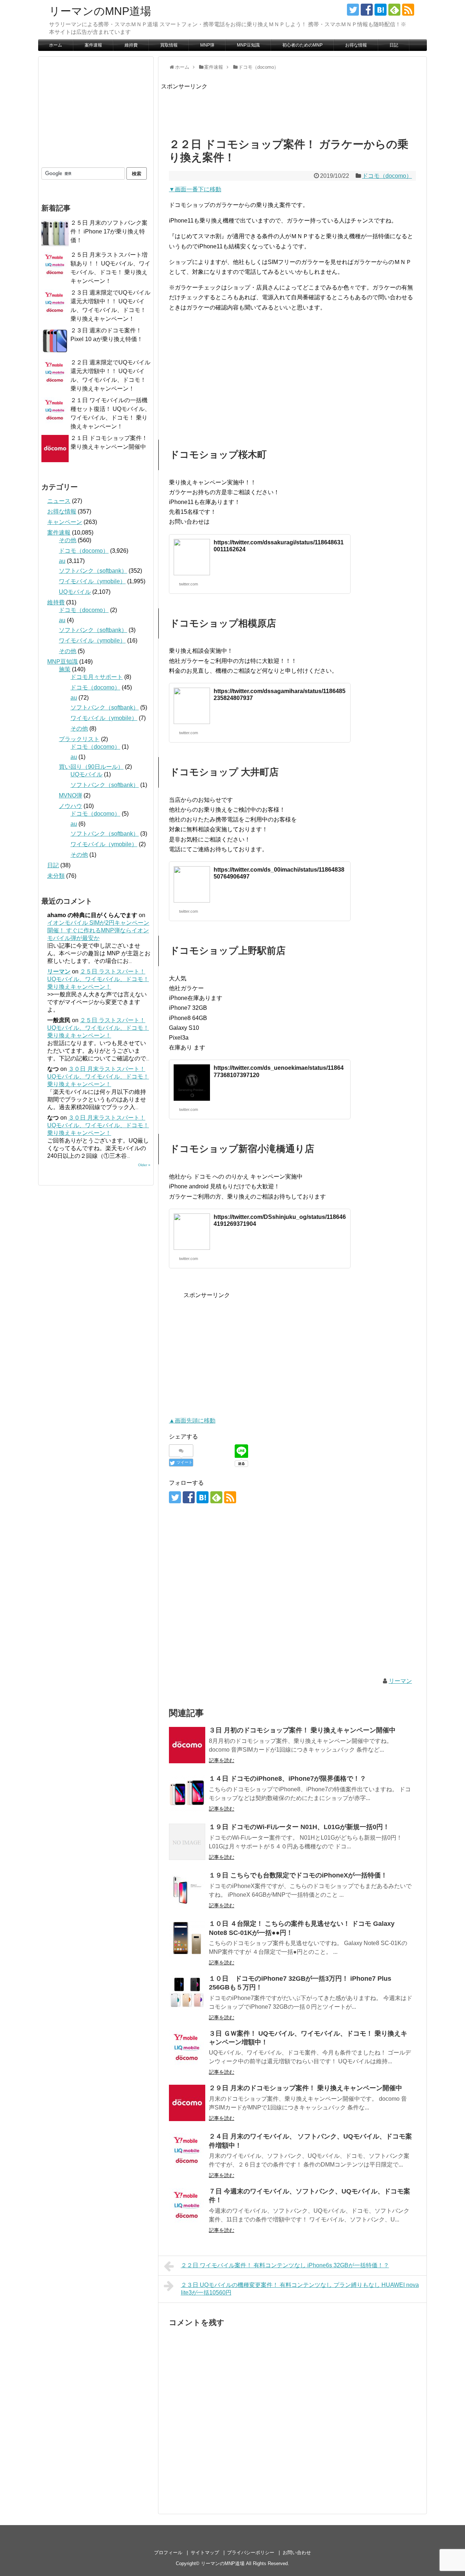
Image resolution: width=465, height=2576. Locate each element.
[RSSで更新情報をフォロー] (408, 10)
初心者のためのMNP (302, 45)
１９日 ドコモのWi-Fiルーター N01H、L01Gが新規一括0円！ (299, 1827)
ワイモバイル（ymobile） (92, 581)
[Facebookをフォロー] (367, 10)
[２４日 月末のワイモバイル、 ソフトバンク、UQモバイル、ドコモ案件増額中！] (187, 2151)
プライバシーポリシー (251, 2553)
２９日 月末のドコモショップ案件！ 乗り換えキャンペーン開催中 (306, 2088)
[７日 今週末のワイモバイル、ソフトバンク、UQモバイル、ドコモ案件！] (187, 2206)
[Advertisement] (293, 108)
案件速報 (93, 45)
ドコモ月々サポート (97, 677)
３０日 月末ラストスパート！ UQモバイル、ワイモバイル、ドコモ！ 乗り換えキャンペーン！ (98, 1077)
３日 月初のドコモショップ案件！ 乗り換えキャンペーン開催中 (302, 1730)
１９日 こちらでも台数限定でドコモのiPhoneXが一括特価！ (298, 1875)
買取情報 (169, 45)
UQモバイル (75, 592)
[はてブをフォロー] (381, 10)
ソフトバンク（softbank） (93, 571)
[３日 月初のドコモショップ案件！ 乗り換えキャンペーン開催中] (187, 1745)
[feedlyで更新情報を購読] (394, 10)
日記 (394, 45)
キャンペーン (65, 522)
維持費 (131, 45)
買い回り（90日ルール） (91, 767)
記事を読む (222, 1760)
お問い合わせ (297, 2553)
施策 (65, 669)
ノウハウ (70, 806)
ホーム (56, 45)
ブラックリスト (79, 739)
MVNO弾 (70, 795)
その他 (68, 540)
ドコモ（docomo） (387, 176)
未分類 (56, 876)
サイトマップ (205, 2553)
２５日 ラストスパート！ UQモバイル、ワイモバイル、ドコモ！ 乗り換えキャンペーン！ (98, 979)
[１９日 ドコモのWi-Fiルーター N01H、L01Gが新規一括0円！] (187, 1842)
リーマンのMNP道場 (100, 11)
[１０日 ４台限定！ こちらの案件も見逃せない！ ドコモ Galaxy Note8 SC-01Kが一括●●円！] (187, 1939)
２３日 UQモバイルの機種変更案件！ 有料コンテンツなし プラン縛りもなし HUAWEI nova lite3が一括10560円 (300, 2289)
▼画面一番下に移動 (195, 189)
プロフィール (168, 2553)
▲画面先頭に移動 (192, 1421)
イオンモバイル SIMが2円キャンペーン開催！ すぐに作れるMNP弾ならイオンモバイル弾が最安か (98, 930)
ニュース (59, 501)
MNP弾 (207, 45)
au (62, 561)
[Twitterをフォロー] (353, 10)
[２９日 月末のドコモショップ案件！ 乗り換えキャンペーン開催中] (187, 2103)
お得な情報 (356, 45)
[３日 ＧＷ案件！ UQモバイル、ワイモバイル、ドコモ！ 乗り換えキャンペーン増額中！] (187, 2048)
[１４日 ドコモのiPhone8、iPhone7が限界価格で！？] (187, 1793)
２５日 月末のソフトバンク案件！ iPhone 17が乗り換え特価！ (109, 231)
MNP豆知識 (248, 45)
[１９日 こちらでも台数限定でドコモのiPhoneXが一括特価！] (187, 1890)
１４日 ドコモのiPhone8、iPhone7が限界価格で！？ (288, 1779)
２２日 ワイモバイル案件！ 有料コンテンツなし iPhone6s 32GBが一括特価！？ (285, 2265)
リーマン (400, 1681)
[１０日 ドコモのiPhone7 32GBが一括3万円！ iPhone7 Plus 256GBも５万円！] (187, 1993)
